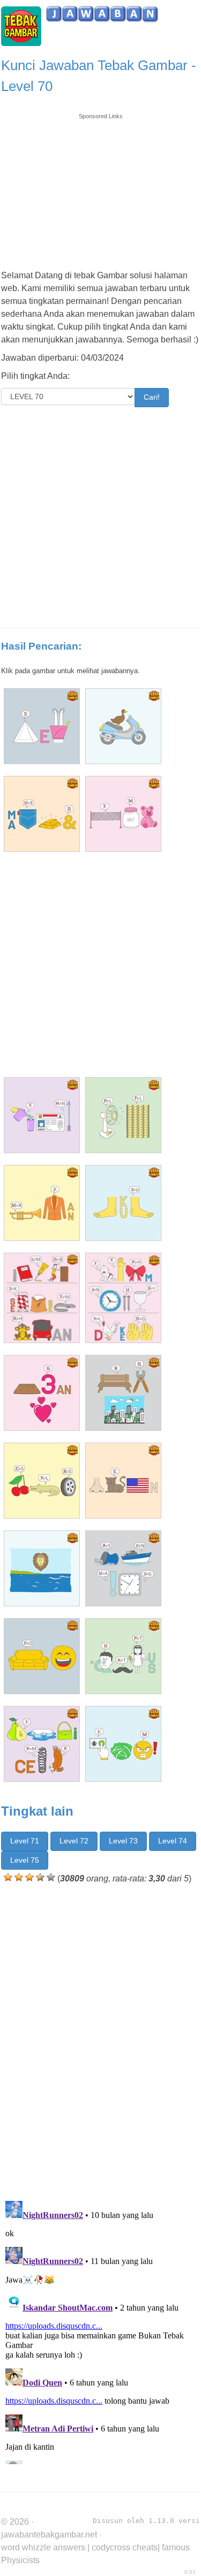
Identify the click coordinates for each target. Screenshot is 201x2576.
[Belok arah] (123, 1744)
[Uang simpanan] (42, 1115)
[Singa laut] (42, 1568)
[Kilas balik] (123, 1115)
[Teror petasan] (42, 1203)
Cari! (152, 397)
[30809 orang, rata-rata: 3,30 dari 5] (8, 1877)
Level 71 (25, 1841)
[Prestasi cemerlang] (42, 1744)
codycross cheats (125, 2547)
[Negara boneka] (123, 814)
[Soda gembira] (42, 1656)
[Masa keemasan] (42, 814)
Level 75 (25, 1860)
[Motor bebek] (123, 726)
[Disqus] (100, 2040)
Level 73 (123, 1841)
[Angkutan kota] (123, 1393)
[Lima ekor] (42, 726)
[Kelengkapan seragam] (123, 1568)
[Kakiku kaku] (123, 1203)
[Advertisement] (100, 187)
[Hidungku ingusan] (123, 1481)
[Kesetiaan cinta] (42, 1393)
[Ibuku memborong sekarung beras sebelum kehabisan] (42, 1298)
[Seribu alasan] (42, 1481)
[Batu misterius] (123, 1656)
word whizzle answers (43, 2547)
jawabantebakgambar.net (49, 2535)
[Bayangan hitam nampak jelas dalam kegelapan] (123, 1298)
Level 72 (74, 1841)
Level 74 (173, 1841)
